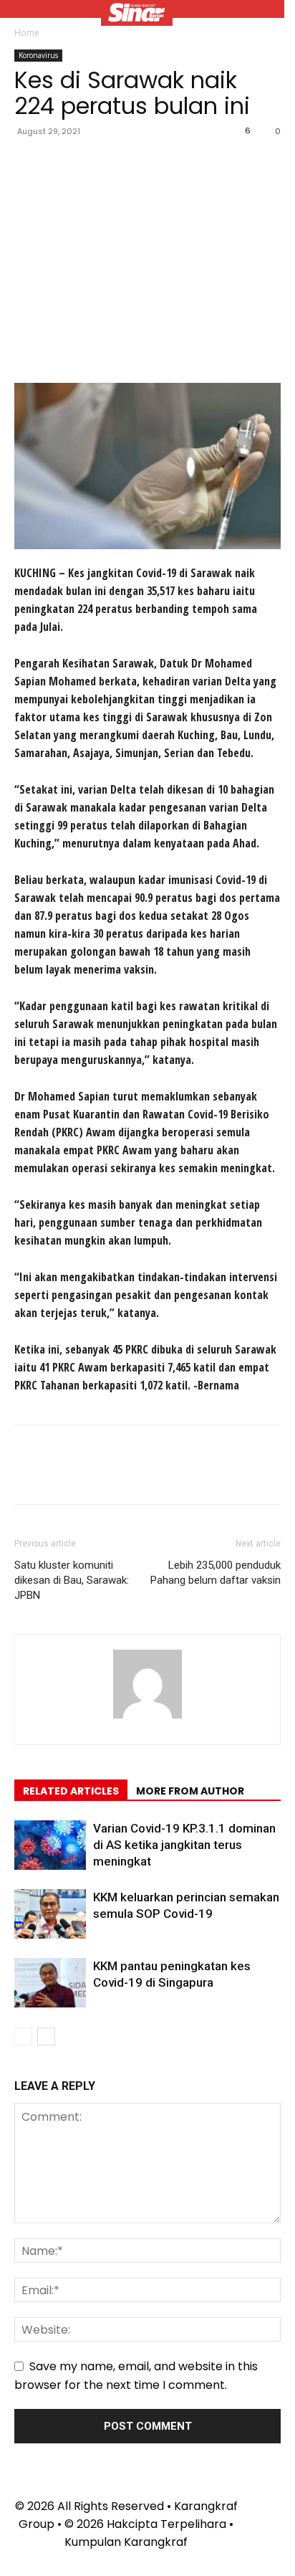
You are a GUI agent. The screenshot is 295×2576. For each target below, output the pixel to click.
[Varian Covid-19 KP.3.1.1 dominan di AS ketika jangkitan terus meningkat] (50, 1845)
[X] (62, 163)
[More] (161, 163)
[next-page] (46, 2036)
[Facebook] (29, 163)
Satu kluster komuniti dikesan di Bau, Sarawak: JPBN (72, 1580)
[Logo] (137, 14)
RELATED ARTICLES (71, 1791)
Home (27, 33)
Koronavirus (38, 55)
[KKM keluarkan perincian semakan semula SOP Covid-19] (50, 1914)
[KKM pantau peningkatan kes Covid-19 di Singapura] (50, 1983)
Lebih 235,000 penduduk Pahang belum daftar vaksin (216, 1573)
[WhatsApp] (127, 163)
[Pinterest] (95, 163)
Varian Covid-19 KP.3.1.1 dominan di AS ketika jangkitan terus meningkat (184, 1845)
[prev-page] (23, 2036)
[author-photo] (147, 1718)
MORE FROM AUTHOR (190, 1791)
